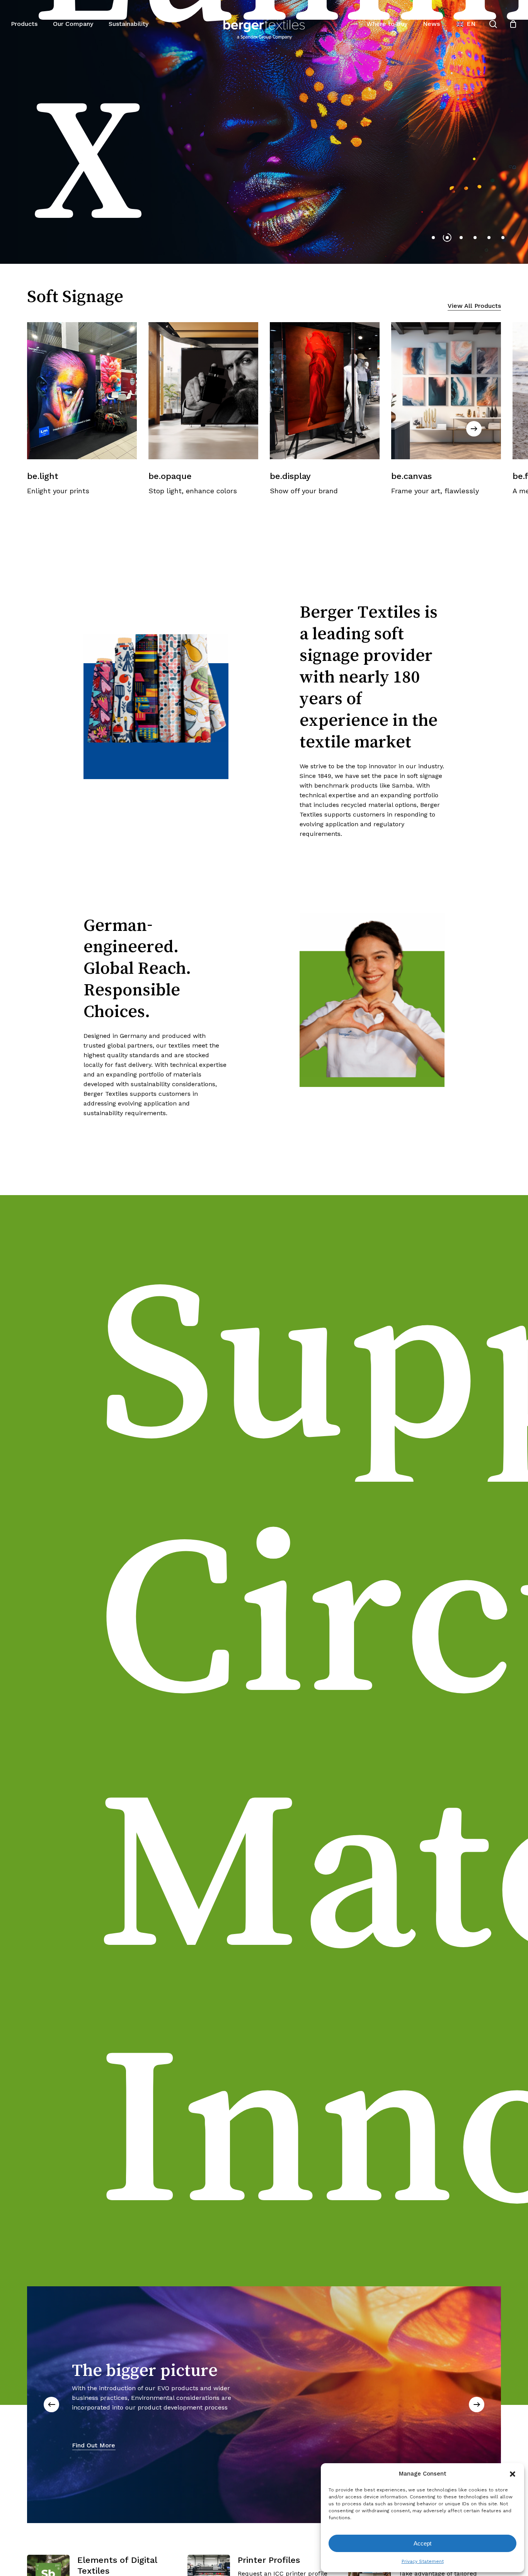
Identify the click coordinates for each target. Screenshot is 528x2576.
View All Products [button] (474, 306)
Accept (422, 2543)
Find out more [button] (55, 149)
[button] (513, 2474)
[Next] (474, 429)
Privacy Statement (423, 2561)
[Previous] (51, 2404)
